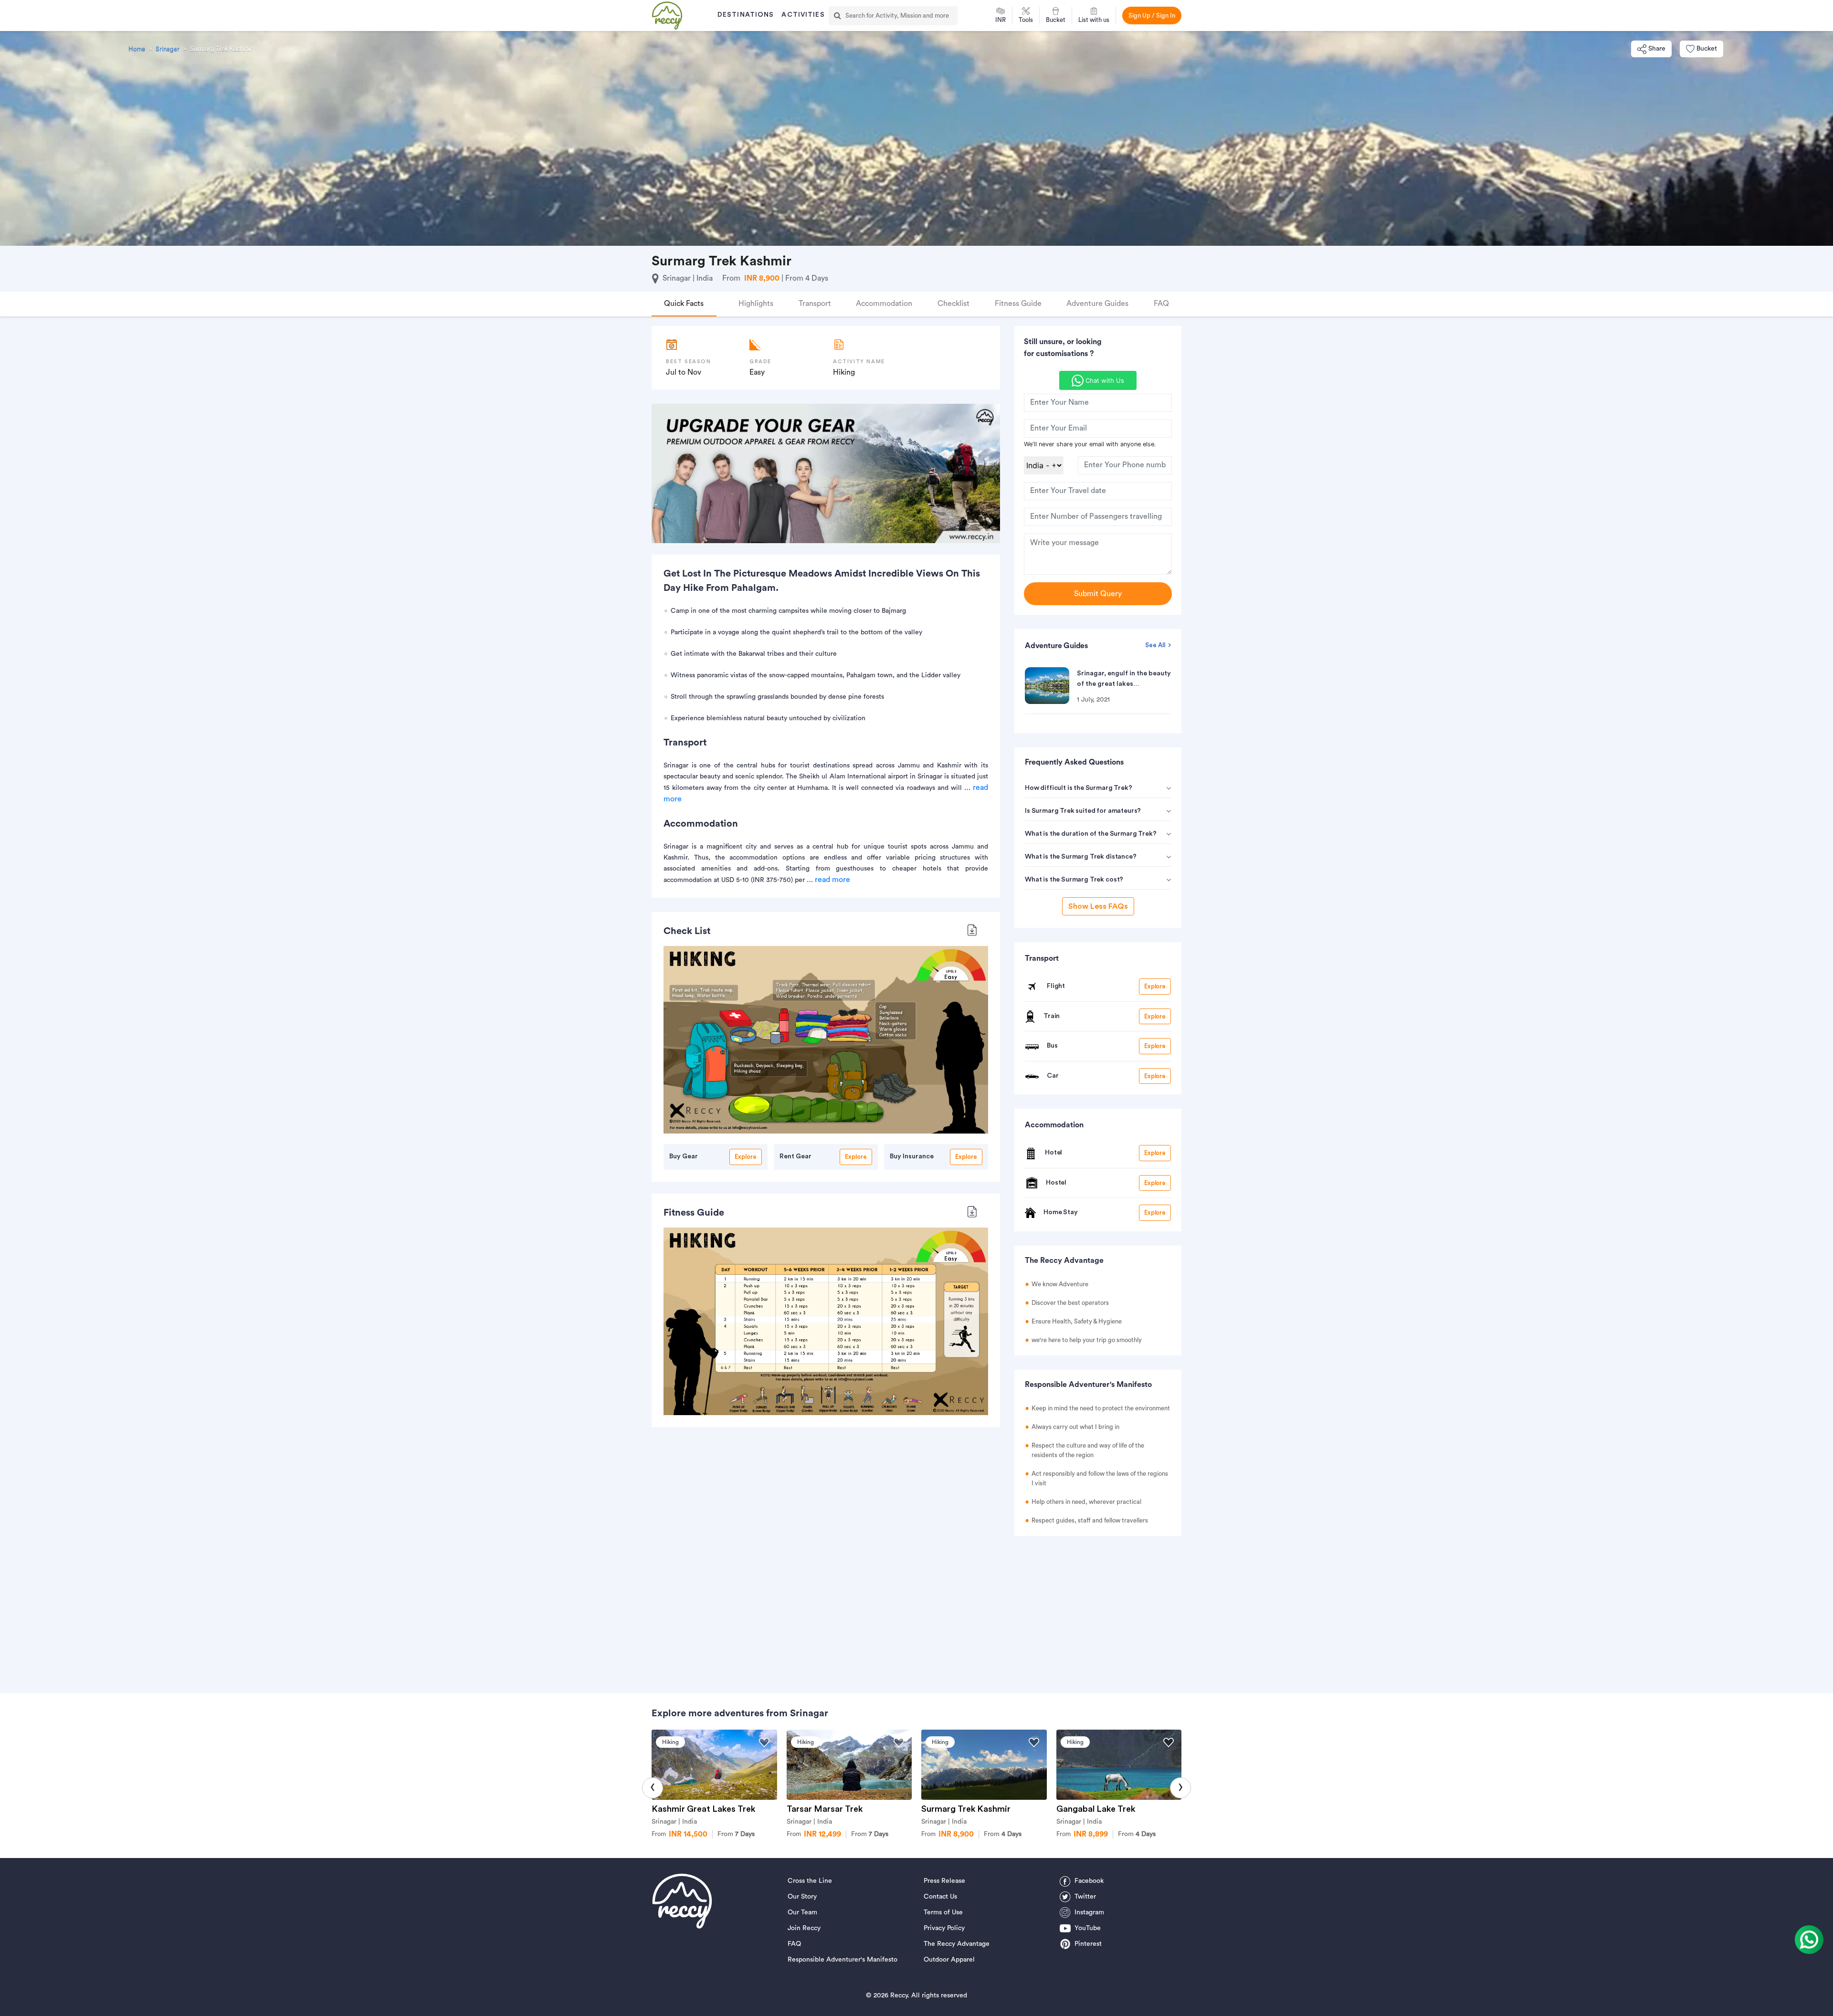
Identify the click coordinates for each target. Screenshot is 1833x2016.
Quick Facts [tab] (684, 304)
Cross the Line (810, 1881)
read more (832, 880)
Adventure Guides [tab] (1097, 304)
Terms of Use (943, 1912)
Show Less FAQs (1098, 906)
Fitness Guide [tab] (1018, 304)
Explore (746, 1157)
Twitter (1085, 1897)
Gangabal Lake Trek (1096, 1809)
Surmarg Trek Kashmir (966, 1809)
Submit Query (1098, 594)
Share (1657, 49)
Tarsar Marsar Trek (825, 1809)
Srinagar (168, 49)
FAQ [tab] (1161, 304)
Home (137, 49)
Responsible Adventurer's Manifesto (843, 1960)
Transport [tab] (815, 304)
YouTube (1088, 1928)
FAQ (794, 1944)
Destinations (746, 15)
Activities (803, 15)
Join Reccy (804, 1928)
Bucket (1707, 49)
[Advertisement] (1098, 1610)
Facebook (1089, 1881)
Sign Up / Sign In (1152, 16)
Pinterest (1088, 1944)
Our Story (802, 1897)
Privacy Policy (944, 1928)
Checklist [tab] (953, 304)
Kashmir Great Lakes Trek (703, 1809)
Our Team (802, 1912)
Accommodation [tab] (884, 304)
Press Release (944, 1881)
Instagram (1089, 1912)
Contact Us (940, 1897)
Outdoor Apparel (949, 1960)
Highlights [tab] (756, 304)
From (736, 1834)
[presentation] (653, 1788)
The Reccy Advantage (957, 1944)
